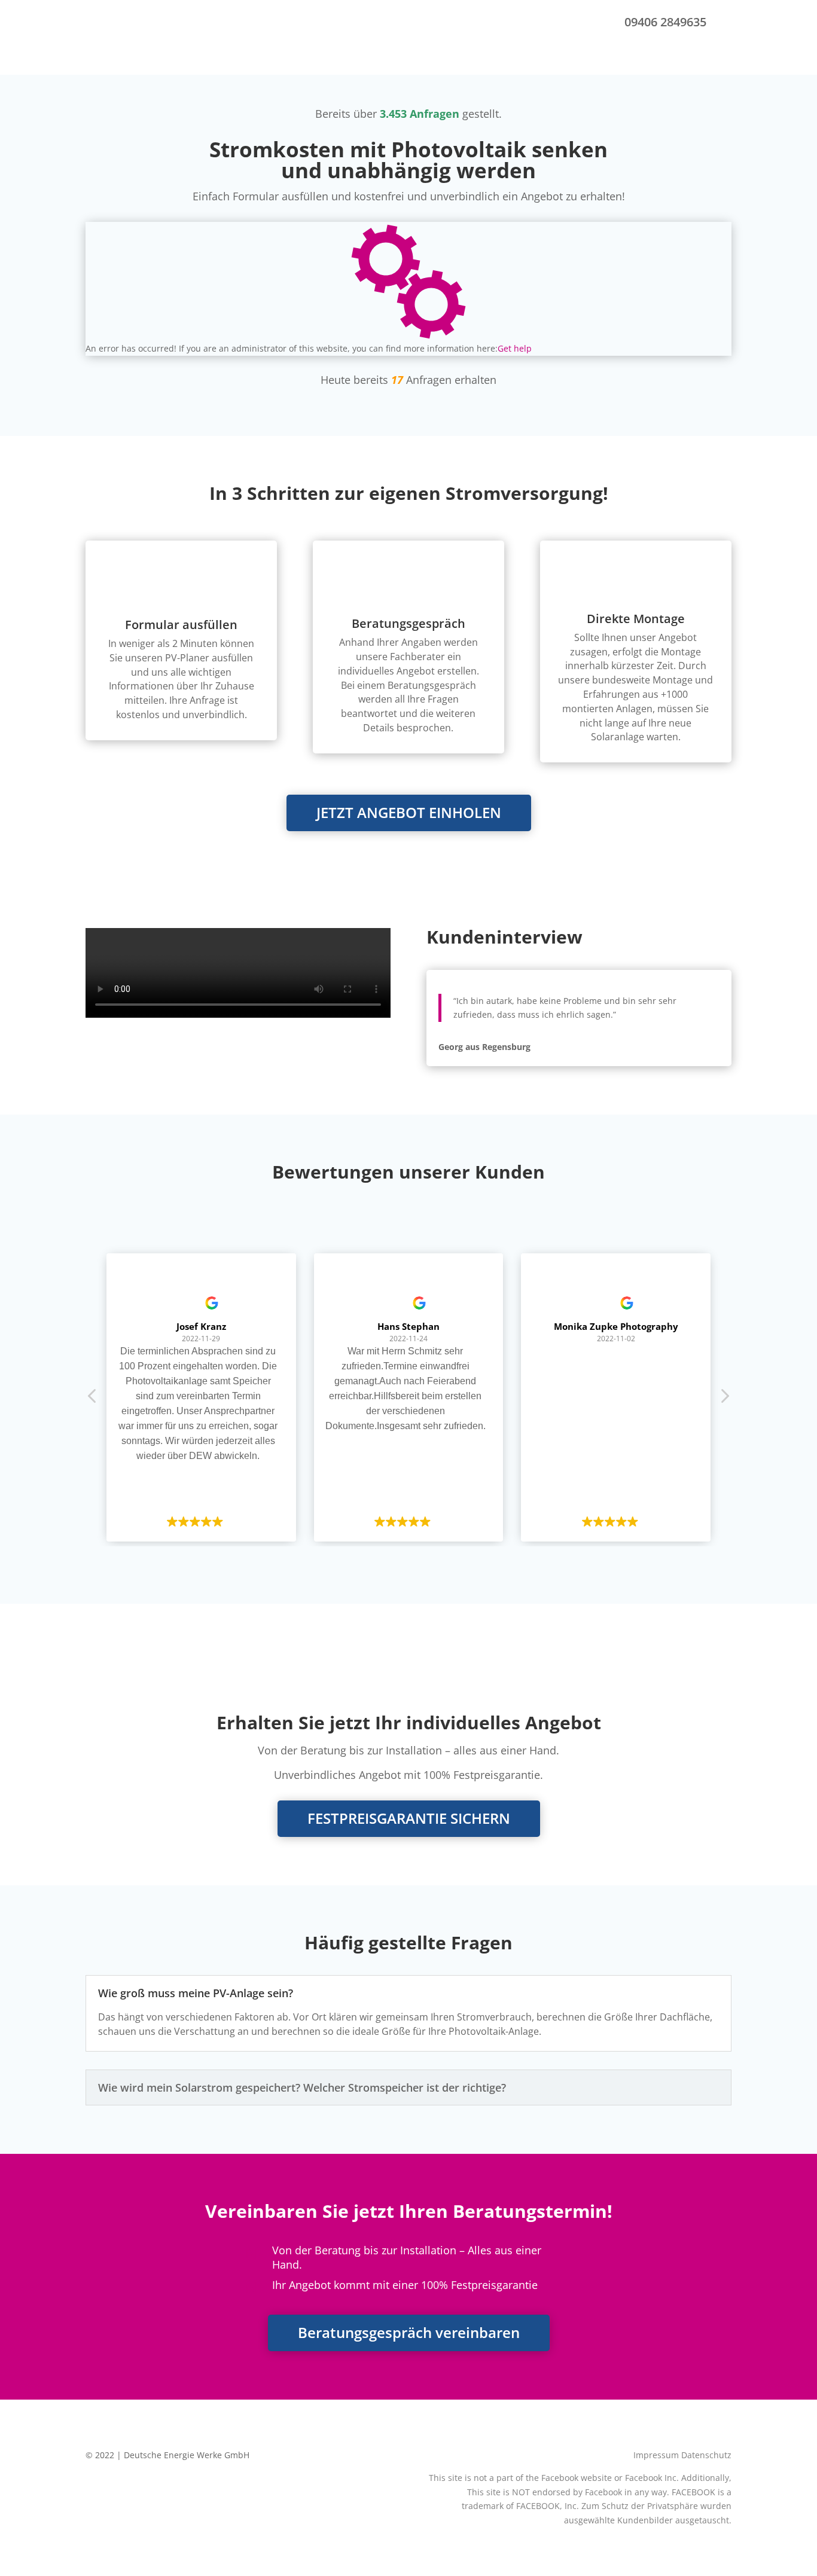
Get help (515, 348)
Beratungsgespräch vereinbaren (409, 2332)
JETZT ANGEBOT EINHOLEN (409, 812)
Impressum (656, 2455)
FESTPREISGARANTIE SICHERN (409, 1818)
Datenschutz (706, 2455)
